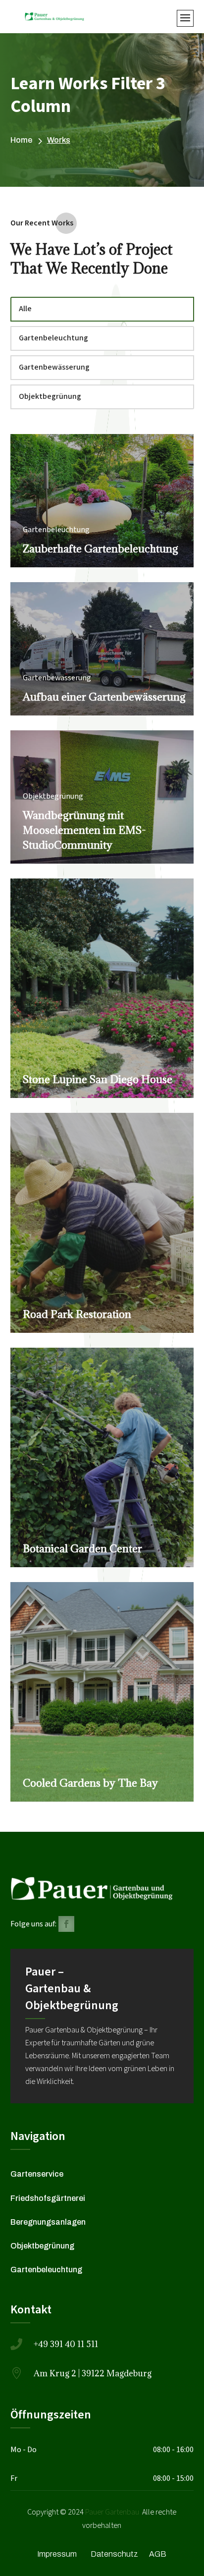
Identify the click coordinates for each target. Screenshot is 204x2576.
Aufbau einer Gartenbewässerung (104, 697)
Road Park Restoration (77, 1314)
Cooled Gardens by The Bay (90, 1783)
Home (21, 140)
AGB (158, 2554)
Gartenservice (37, 2174)
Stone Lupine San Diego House (98, 1079)
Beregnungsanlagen (48, 2222)
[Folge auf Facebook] (66, 1924)
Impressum (57, 2554)
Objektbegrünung (50, 397)
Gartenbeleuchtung (53, 338)
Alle (25, 309)
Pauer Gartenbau (112, 2512)
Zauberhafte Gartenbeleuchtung (101, 549)
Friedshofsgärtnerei (48, 2198)
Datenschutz (114, 2554)
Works (59, 140)
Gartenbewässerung (54, 367)
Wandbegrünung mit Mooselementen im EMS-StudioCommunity (84, 830)
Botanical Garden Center (82, 1549)
